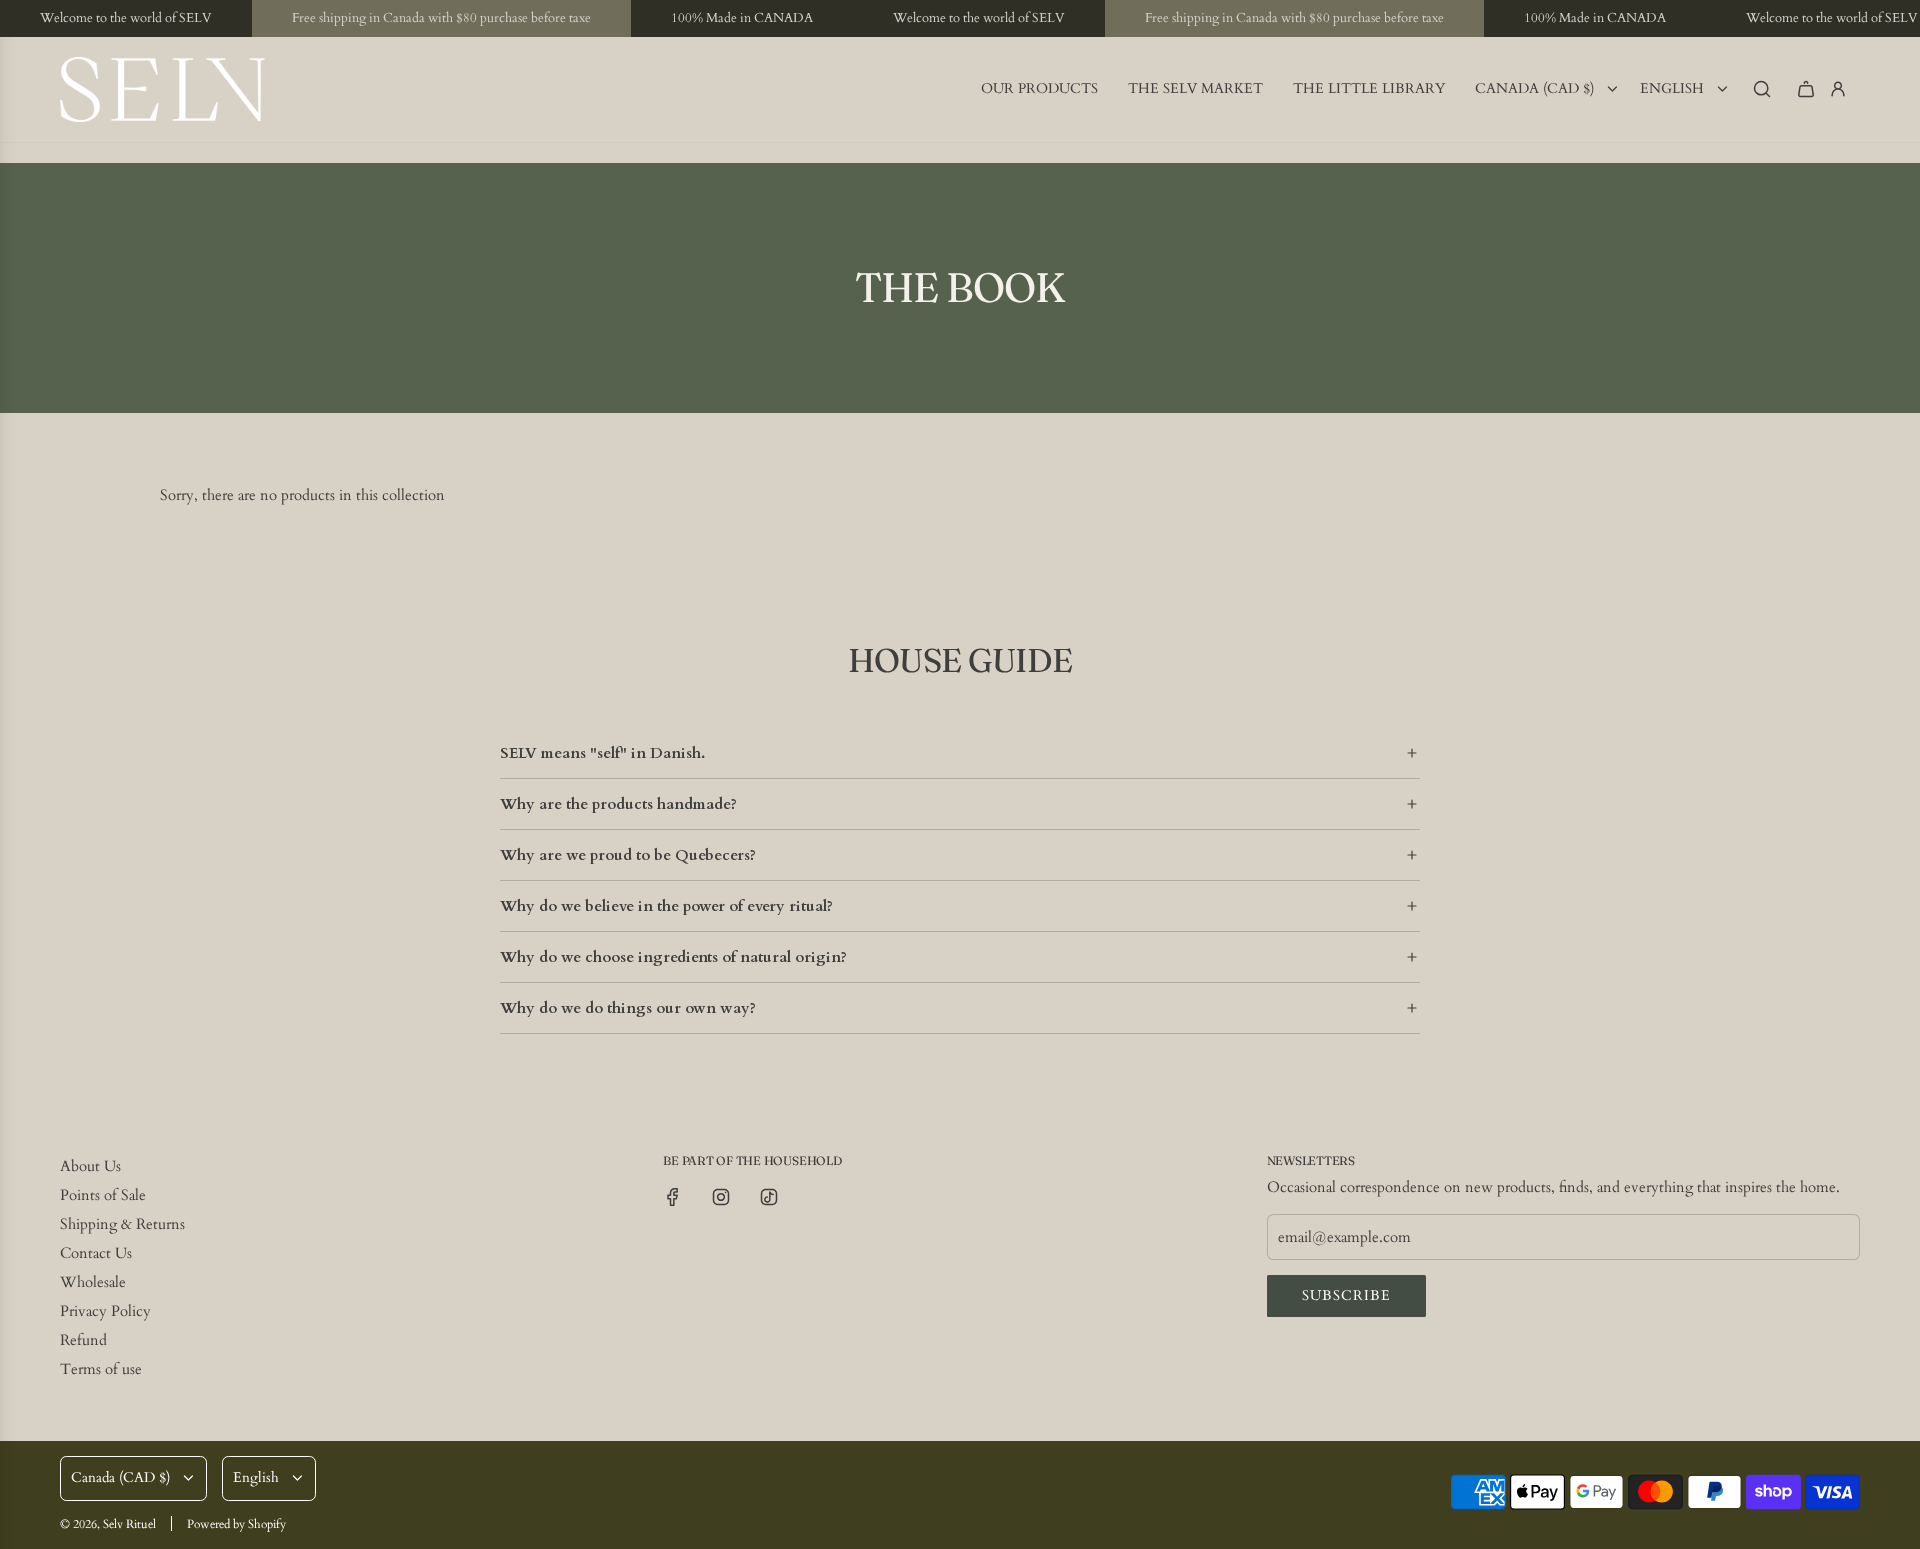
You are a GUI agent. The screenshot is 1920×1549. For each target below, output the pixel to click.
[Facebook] (673, 1197)
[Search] (1762, 89)
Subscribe (1346, 1295)
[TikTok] (769, 1197)
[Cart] (1806, 89)
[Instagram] (721, 1197)
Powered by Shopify (236, 1524)
